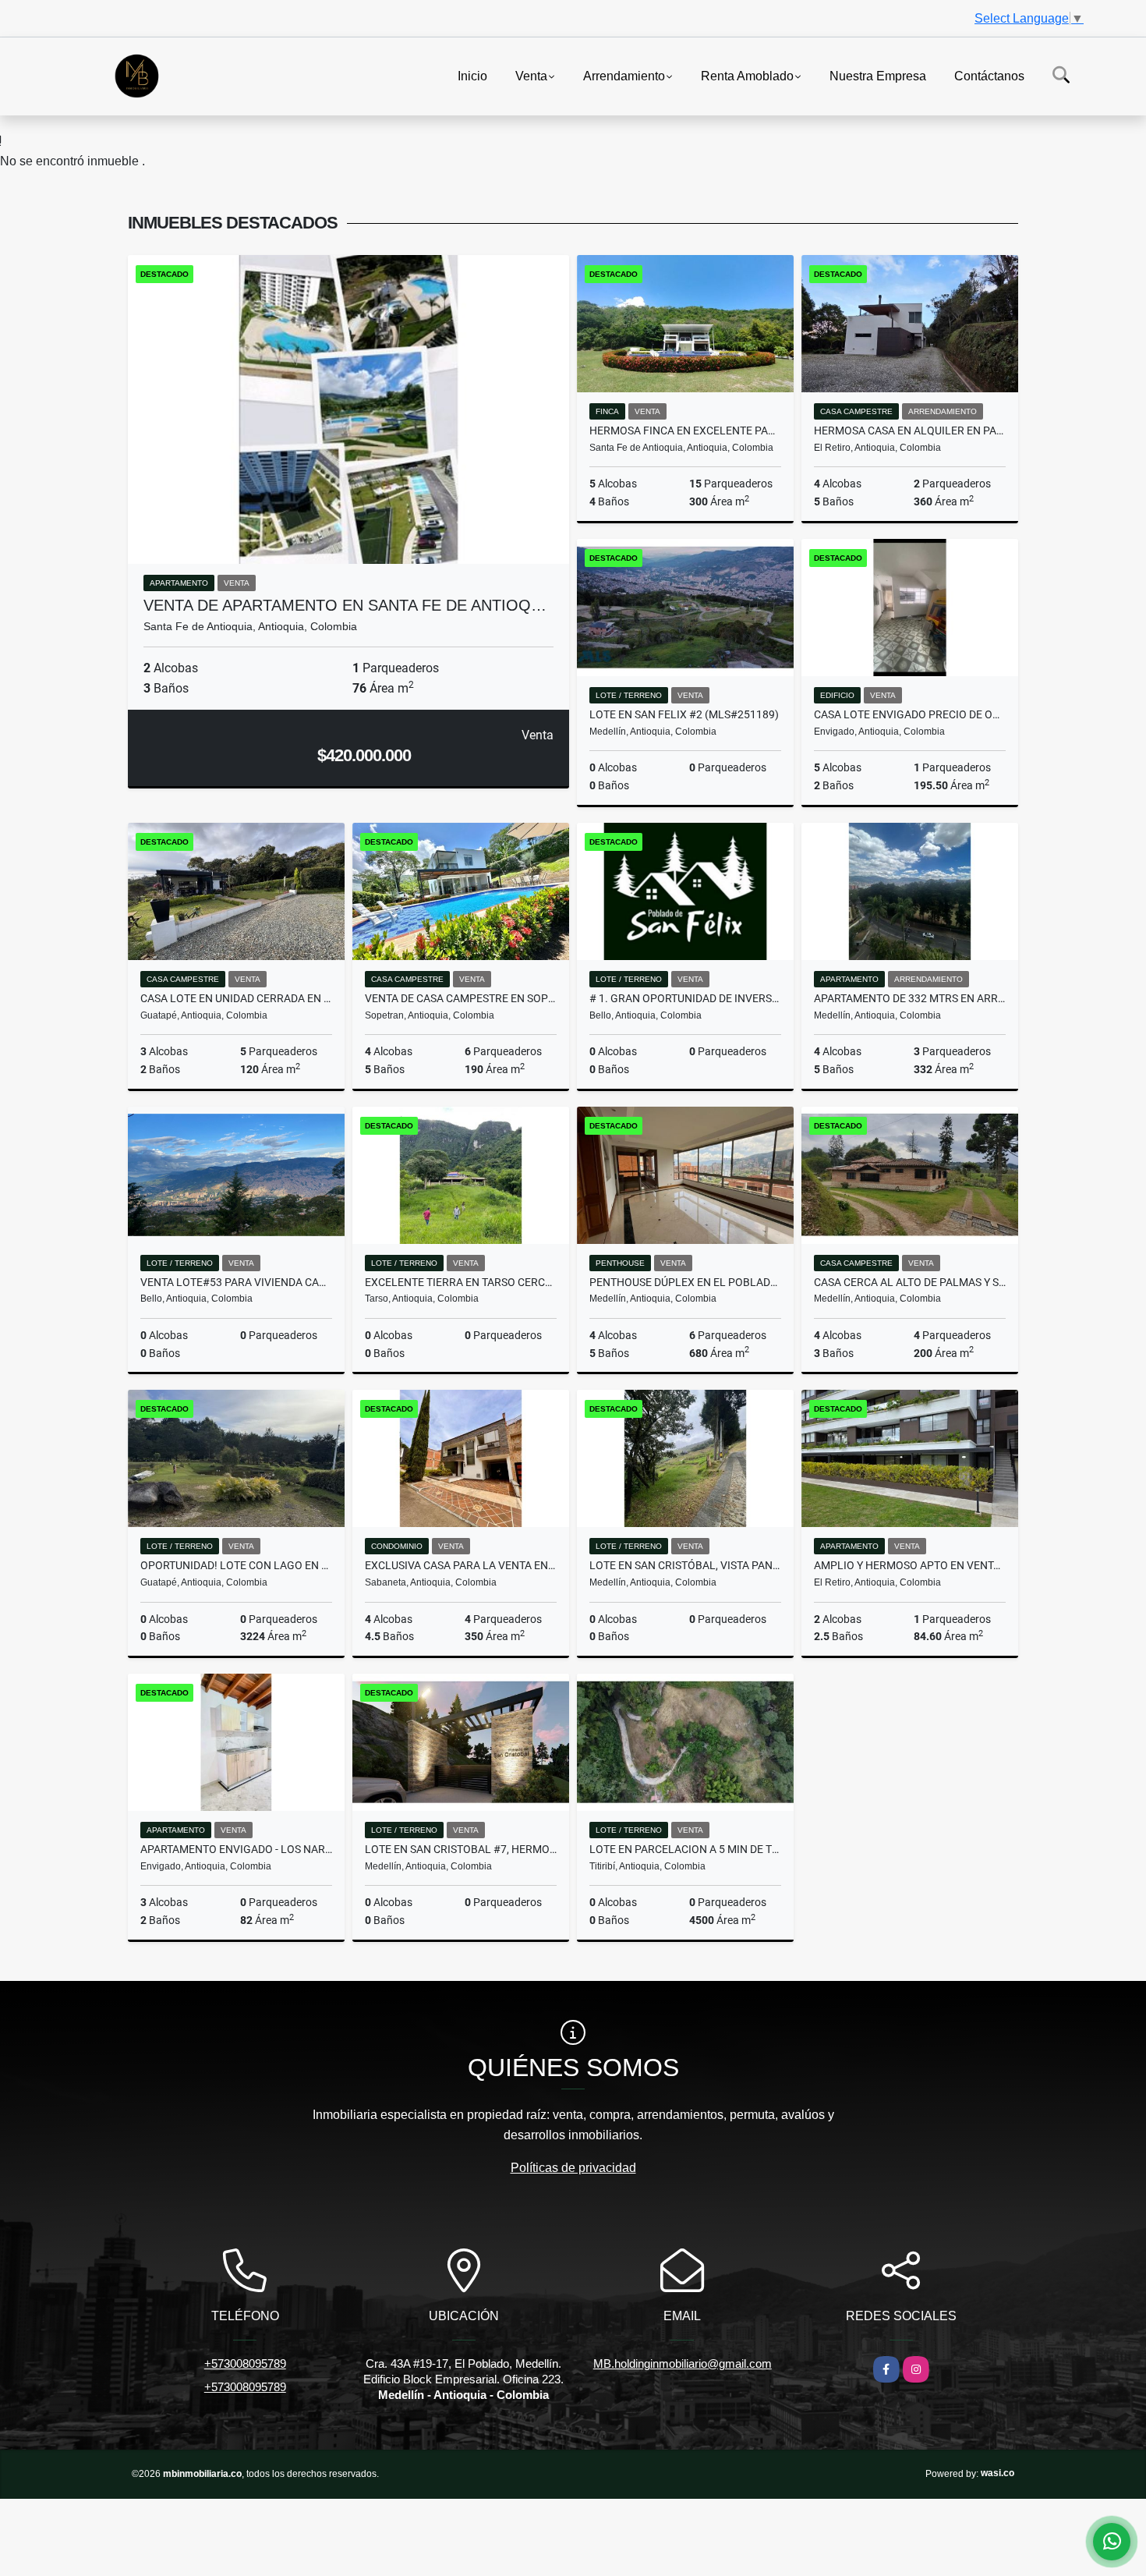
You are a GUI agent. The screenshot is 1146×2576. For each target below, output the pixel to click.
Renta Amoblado (747, 75)
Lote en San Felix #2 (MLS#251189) (684, 714)
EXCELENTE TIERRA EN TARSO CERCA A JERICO (461, 1282)
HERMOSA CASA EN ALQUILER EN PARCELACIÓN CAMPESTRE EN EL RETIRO (910, 431)
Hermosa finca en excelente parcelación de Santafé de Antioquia (685, 431)
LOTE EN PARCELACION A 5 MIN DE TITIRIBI (685, 1849)
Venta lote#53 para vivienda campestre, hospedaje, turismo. (236, 1282)
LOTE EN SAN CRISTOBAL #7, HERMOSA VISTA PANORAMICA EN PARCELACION (461, 1849)
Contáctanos (989, 75)
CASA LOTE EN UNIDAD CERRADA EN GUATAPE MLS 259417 (236, 998)
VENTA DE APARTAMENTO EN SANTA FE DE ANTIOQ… (345, 605)
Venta (531, 75)
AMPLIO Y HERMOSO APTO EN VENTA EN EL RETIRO (910, 1565)
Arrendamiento (624, 75)
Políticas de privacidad (573, 2168)
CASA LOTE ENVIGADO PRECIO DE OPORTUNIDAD (910, 714)
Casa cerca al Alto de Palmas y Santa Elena (910, 1282)
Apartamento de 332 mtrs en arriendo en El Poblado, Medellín (910, 998)
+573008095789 (245, 2363)
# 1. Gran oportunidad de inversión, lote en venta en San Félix (685, 998)
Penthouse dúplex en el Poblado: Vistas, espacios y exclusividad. (685, 1282)
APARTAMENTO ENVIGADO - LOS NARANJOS (236, 1849)
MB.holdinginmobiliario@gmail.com (683, 2363)
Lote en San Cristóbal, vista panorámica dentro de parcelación (685, 1565)
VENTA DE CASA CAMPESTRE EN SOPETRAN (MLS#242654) (461, 998)
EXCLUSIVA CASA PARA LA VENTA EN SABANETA (461, 1565)
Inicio (472, 75)
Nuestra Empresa (878, 75)
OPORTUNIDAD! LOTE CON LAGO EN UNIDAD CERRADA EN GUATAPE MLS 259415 (236, 1565)
